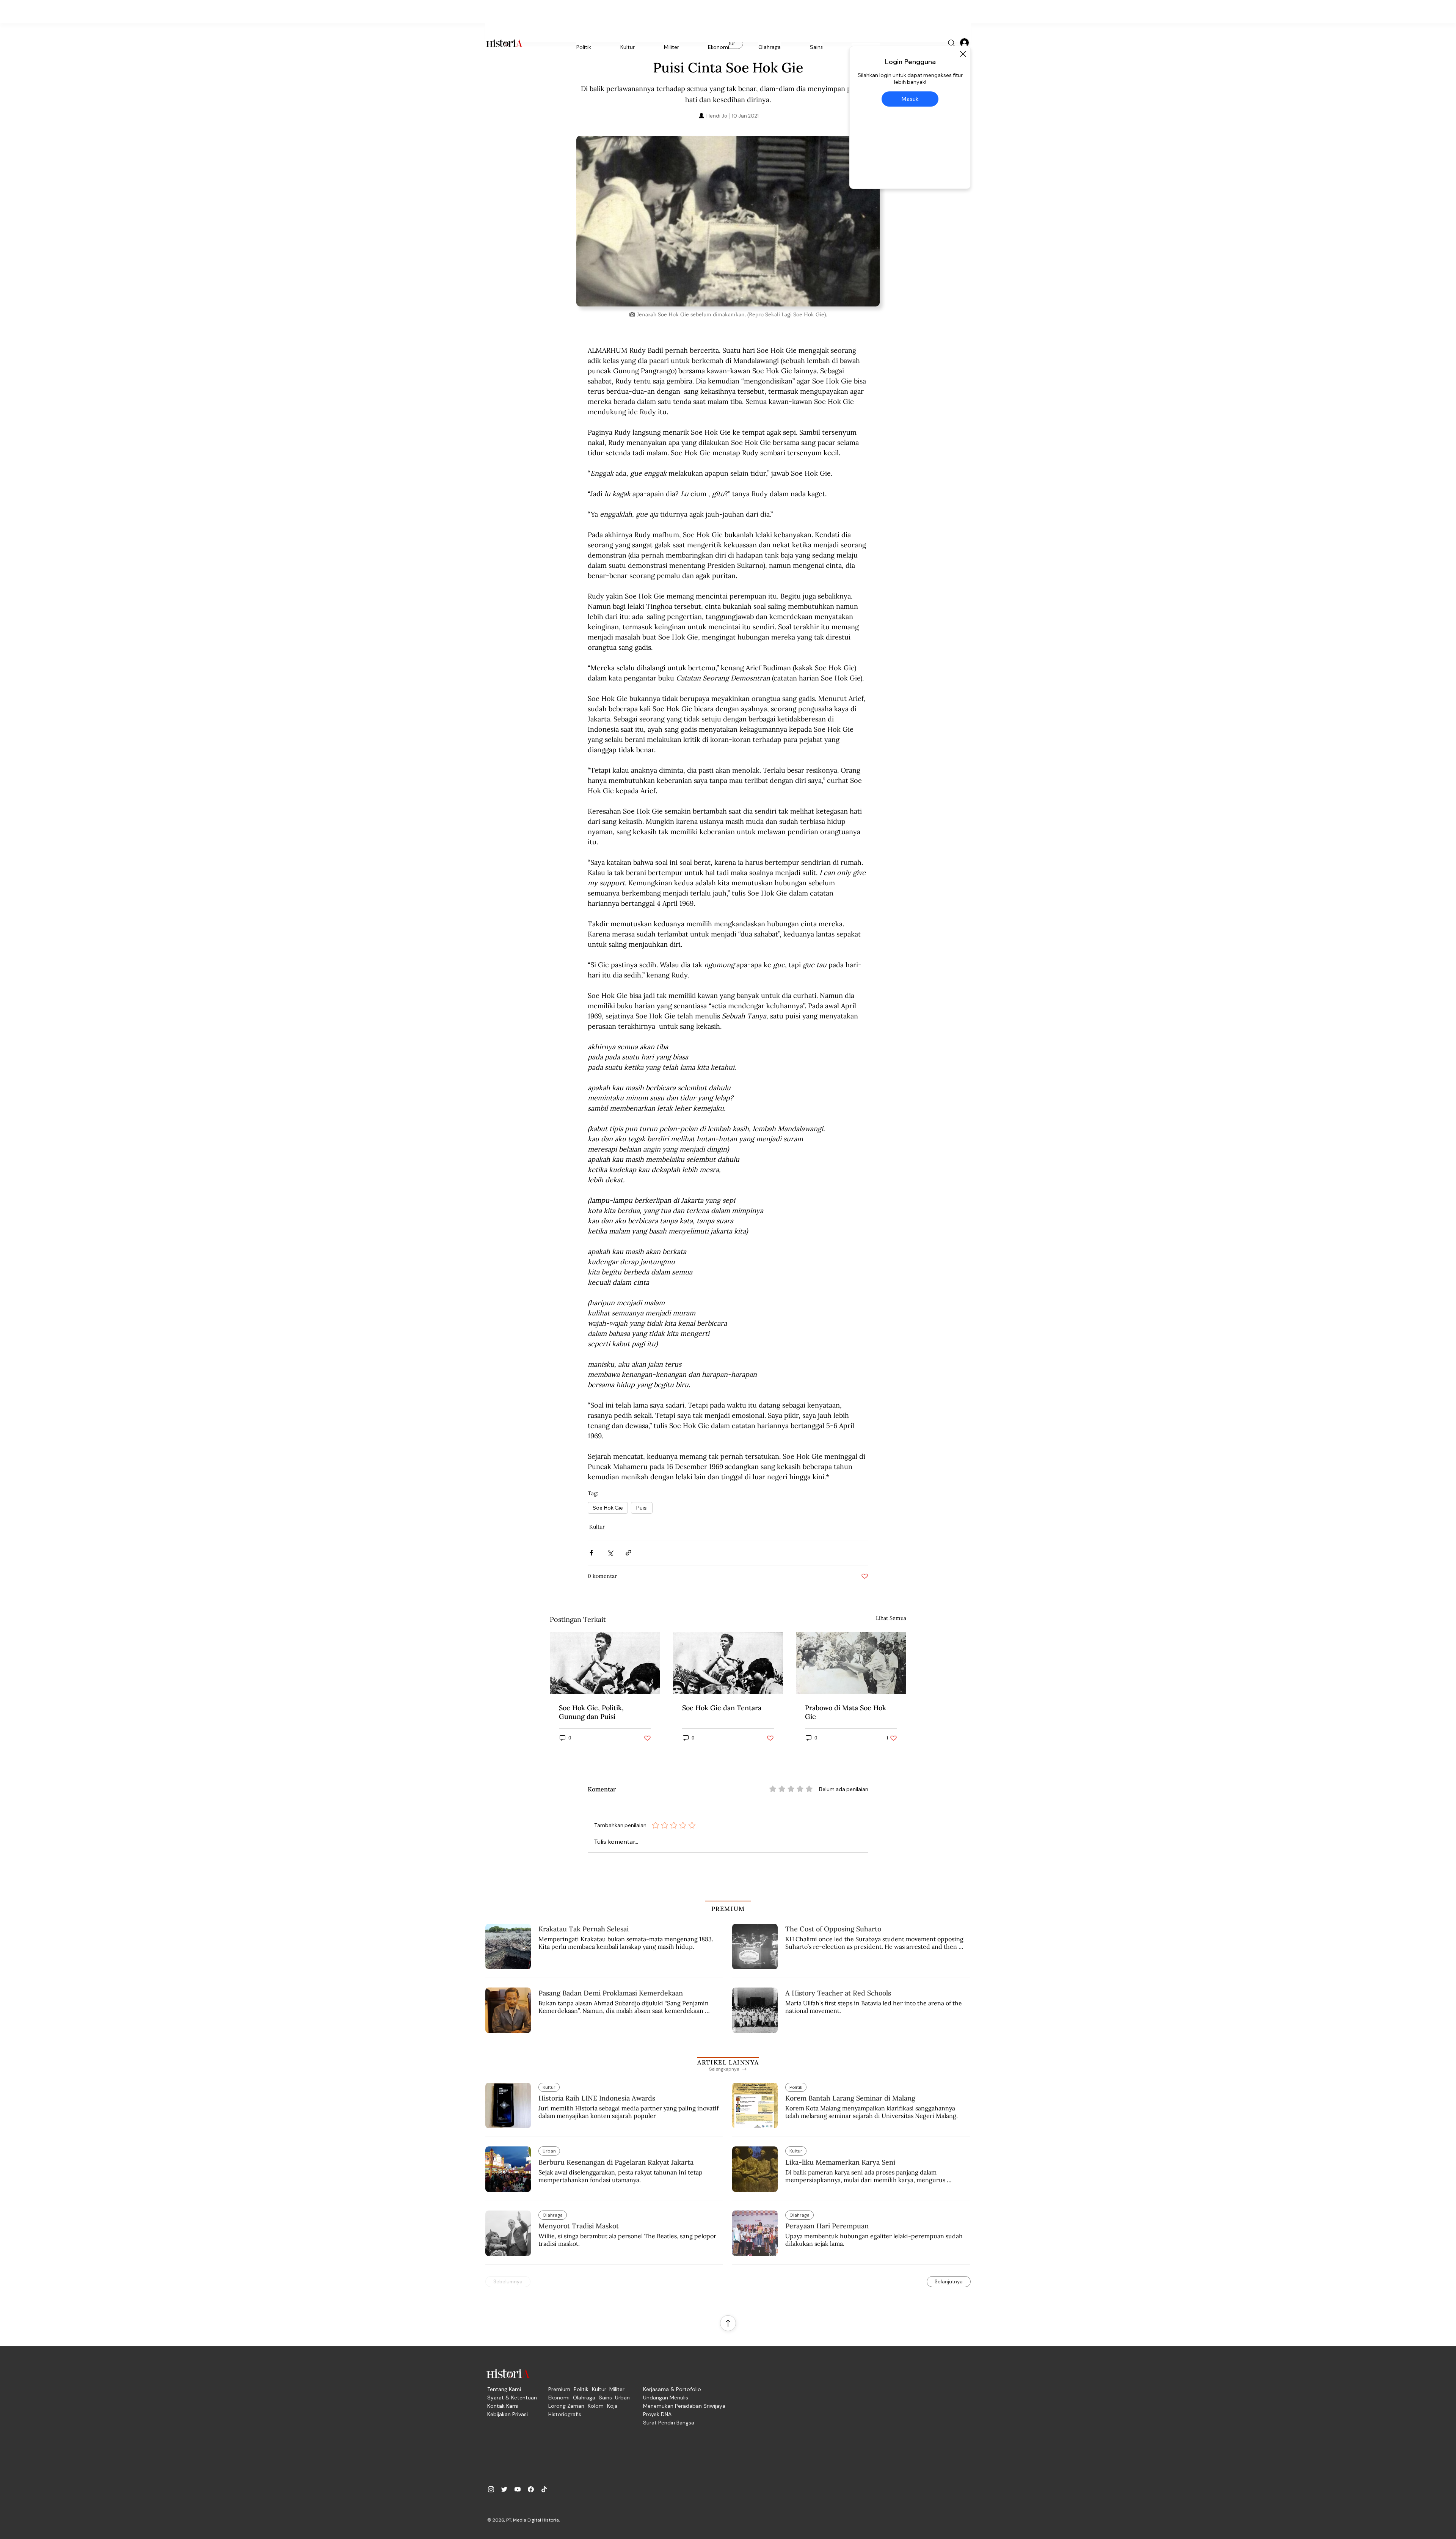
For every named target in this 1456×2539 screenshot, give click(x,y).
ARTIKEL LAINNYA (728, 2062)
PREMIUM (728, 1909)
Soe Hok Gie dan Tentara (722, 1708)
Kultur (597, 1527)
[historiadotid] (491, 2489)
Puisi (642, 1508)
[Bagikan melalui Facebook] (591, 1553)
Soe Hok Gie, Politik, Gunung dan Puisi (591, 1712)
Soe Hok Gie (608, 1508)
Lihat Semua (891, 1618)
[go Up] (728, 2323)
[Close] (963, 54)
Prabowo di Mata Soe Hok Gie (846, 1712)
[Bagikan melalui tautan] (628, 1553)
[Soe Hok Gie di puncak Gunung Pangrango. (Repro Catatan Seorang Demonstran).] (605, 1663)
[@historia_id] (504, 2489)
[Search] (952, 43)
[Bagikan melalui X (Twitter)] (610, 1553)
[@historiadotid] (518, 2489)
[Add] (728, 221)
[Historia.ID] (504, 43)
